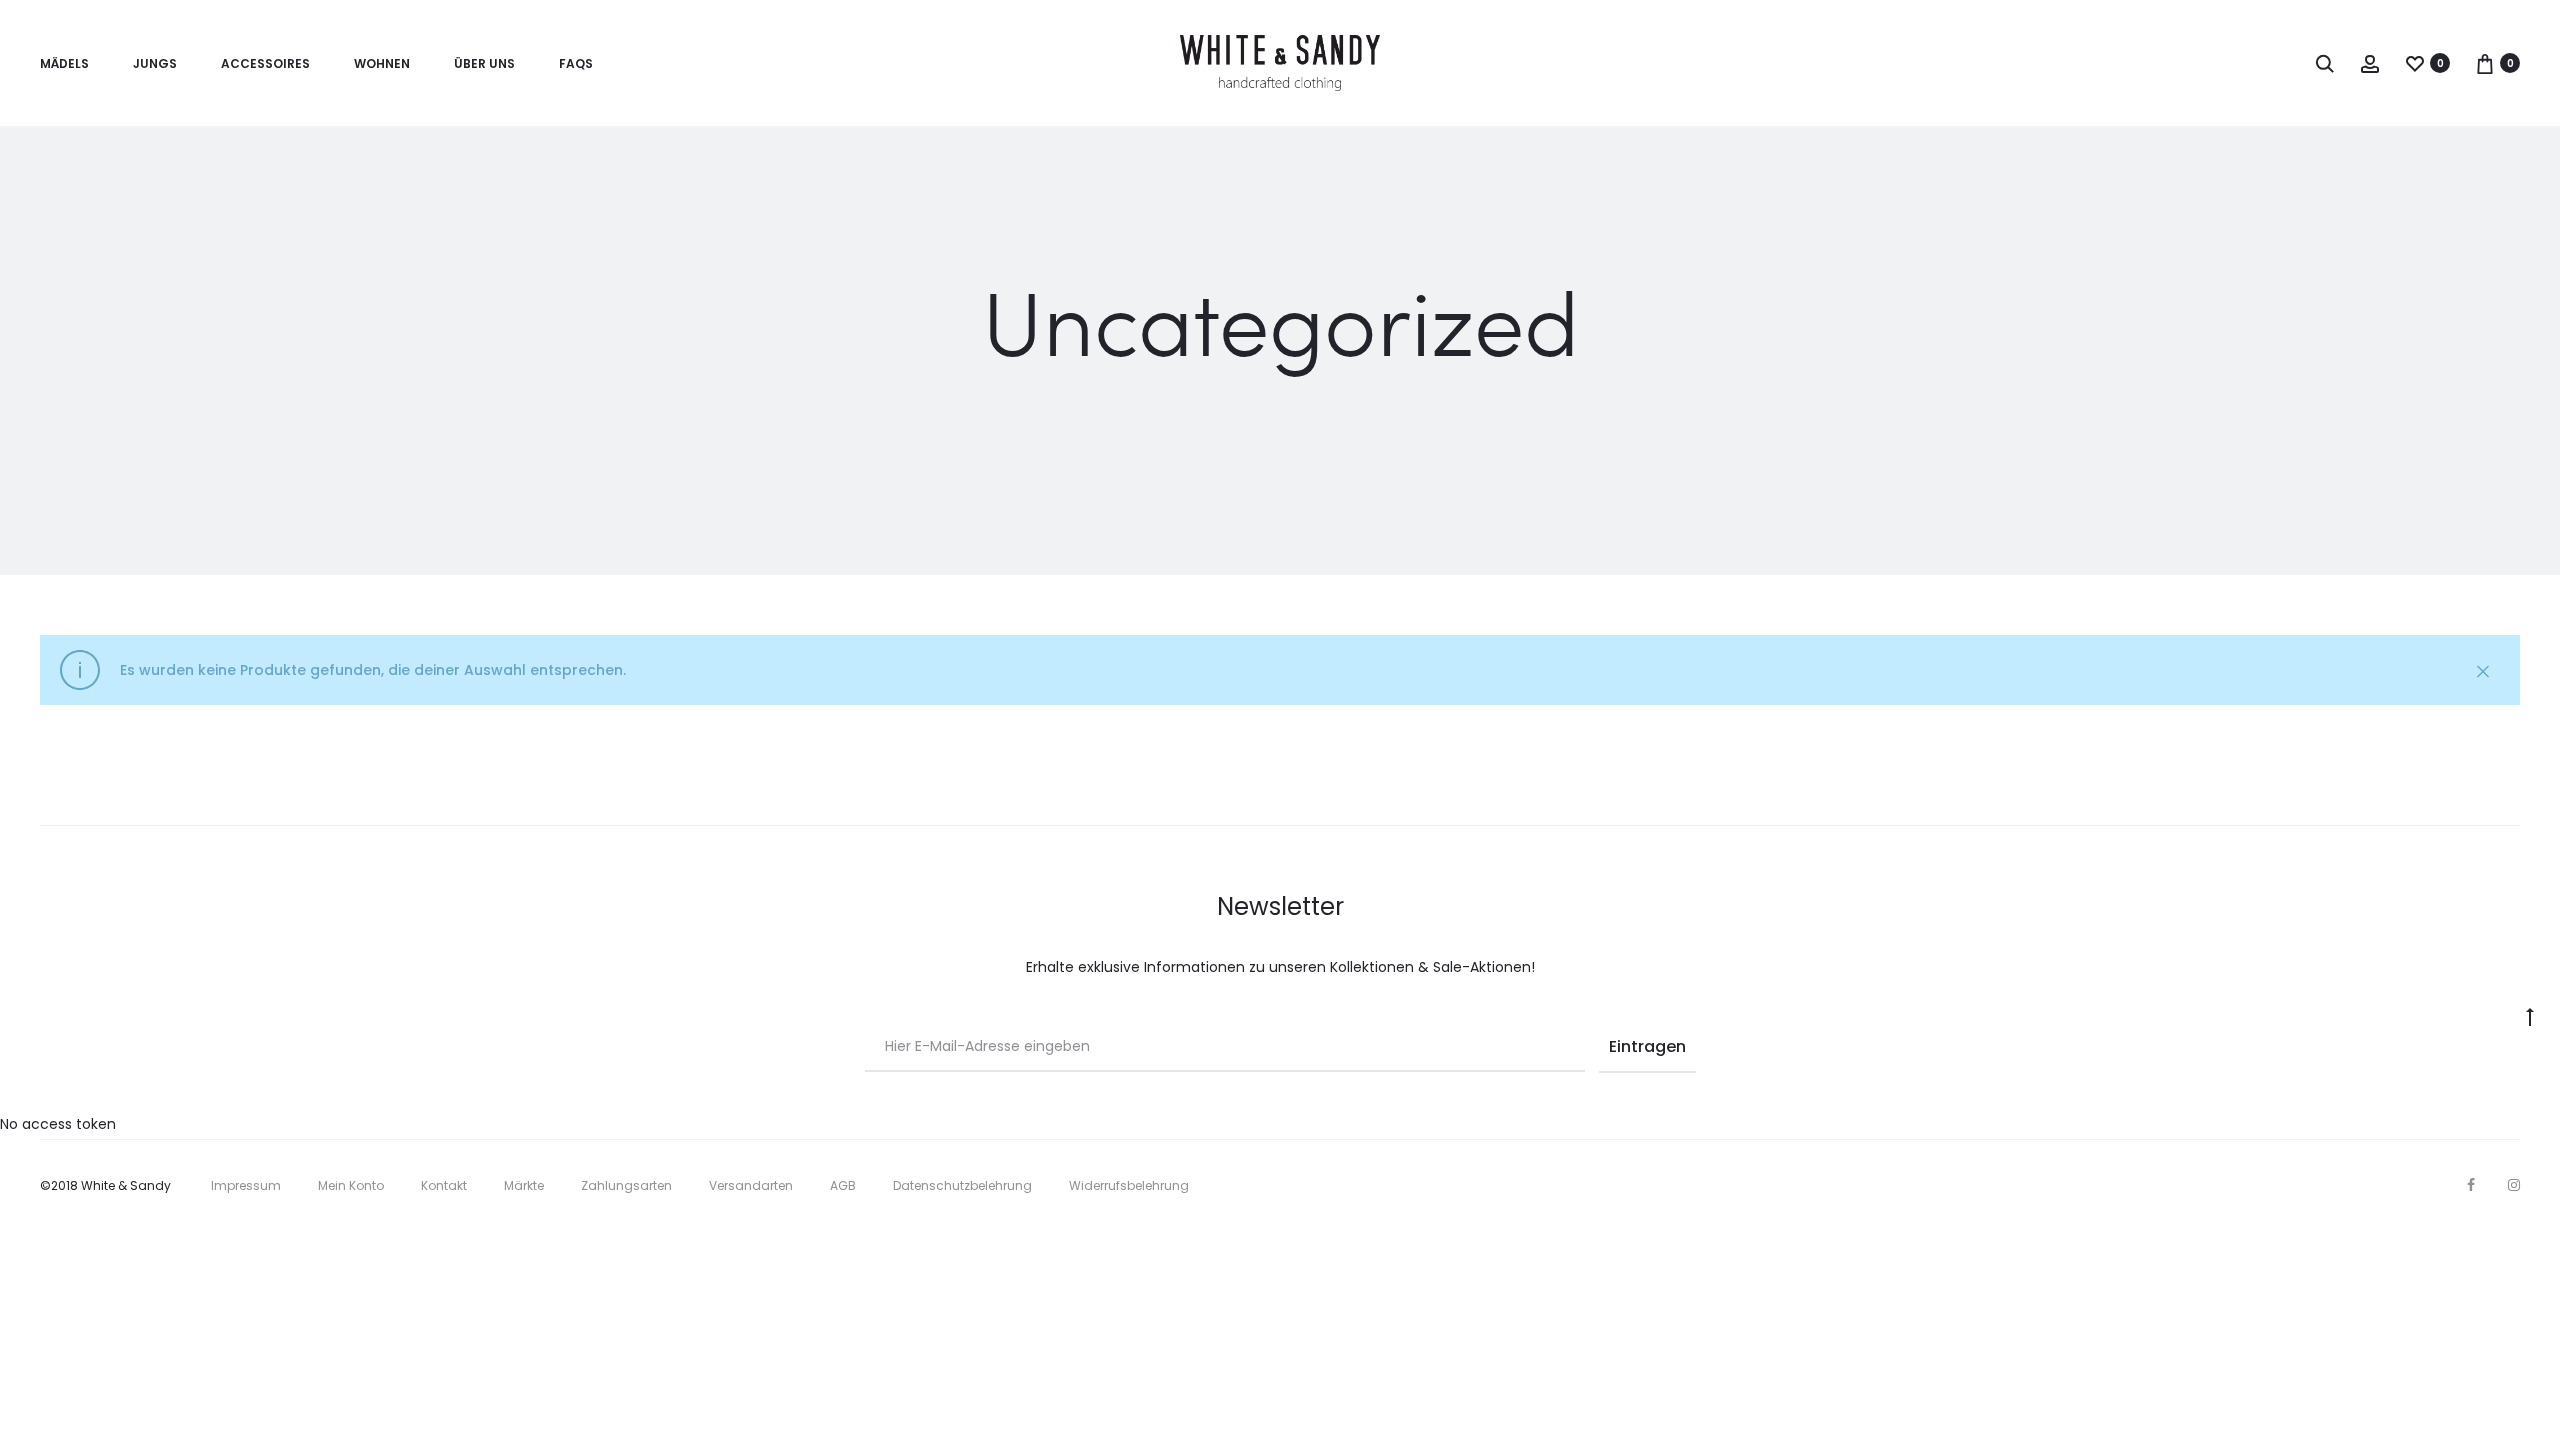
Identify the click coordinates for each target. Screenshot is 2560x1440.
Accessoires (265, 63)
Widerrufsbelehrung (1129, 1185)
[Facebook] (2471, 1185)
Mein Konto (351, 1185)
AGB (843, 1185)
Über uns (484, 63)
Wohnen (382, 63)
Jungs (155, 63)
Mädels (64, 63)
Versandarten (751, 1185)
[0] (2415, 63)
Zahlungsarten (626, 1185)
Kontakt (444, 1185)
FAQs (576, 63)
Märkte (524, 1185)
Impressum (246, 1185)
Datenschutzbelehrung (962, 1185)
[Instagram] (2514, 1185)
